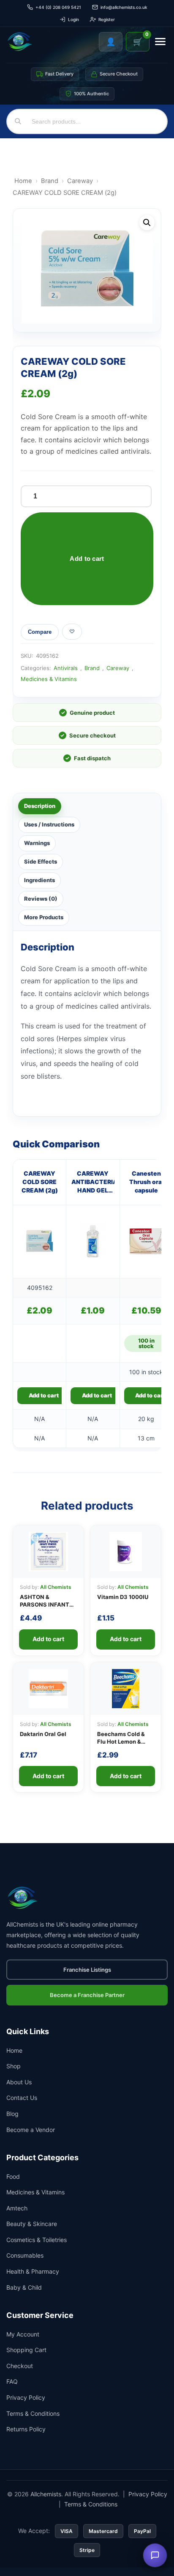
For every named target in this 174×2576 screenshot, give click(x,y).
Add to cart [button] (44, 1395)
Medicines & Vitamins (49, 679)
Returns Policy (26, 2429)
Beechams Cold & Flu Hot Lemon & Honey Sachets (121, 1742)
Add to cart (87, 559)
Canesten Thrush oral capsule (146, 1182)
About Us (19, 2082)
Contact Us (22, 2098)
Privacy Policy (26, 2397)
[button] (147, 223)
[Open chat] (155, 2555)
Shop (14, 2066)
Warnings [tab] (37, 843)
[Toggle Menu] (160, 42)
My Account (23, 2334)
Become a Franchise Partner (87, 1995)
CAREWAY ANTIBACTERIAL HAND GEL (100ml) (93, 1182)
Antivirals (66, 668)
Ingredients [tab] (39, 880)
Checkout (20, 2366)
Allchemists (46, 2494)
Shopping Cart (26, 2350)
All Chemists (56, 1587)
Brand (50, 181)
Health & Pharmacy (33, 2271)
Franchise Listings (87, 1970)
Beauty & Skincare (32, 2224)
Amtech (17, 2208)
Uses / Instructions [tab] (49, 824)
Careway (80, 181)
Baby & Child (24, 2287)
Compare (40, 632)
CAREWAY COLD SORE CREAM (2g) (40, 1182)
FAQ (12, 2381)
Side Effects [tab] (41, 861)
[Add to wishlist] (72, 632)
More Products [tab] (44, 917)
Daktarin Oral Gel (43, 1734)
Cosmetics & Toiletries (37, 2240)
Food (13, 2176)
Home (23, 181)
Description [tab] (40, 806)
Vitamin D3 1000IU (123, 1597)
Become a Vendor (31, 2130)
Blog (12, 2114)
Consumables (25, 2256)
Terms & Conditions (33, 2413)
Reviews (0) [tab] (41, 899)
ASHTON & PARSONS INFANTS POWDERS (46, 1604)
